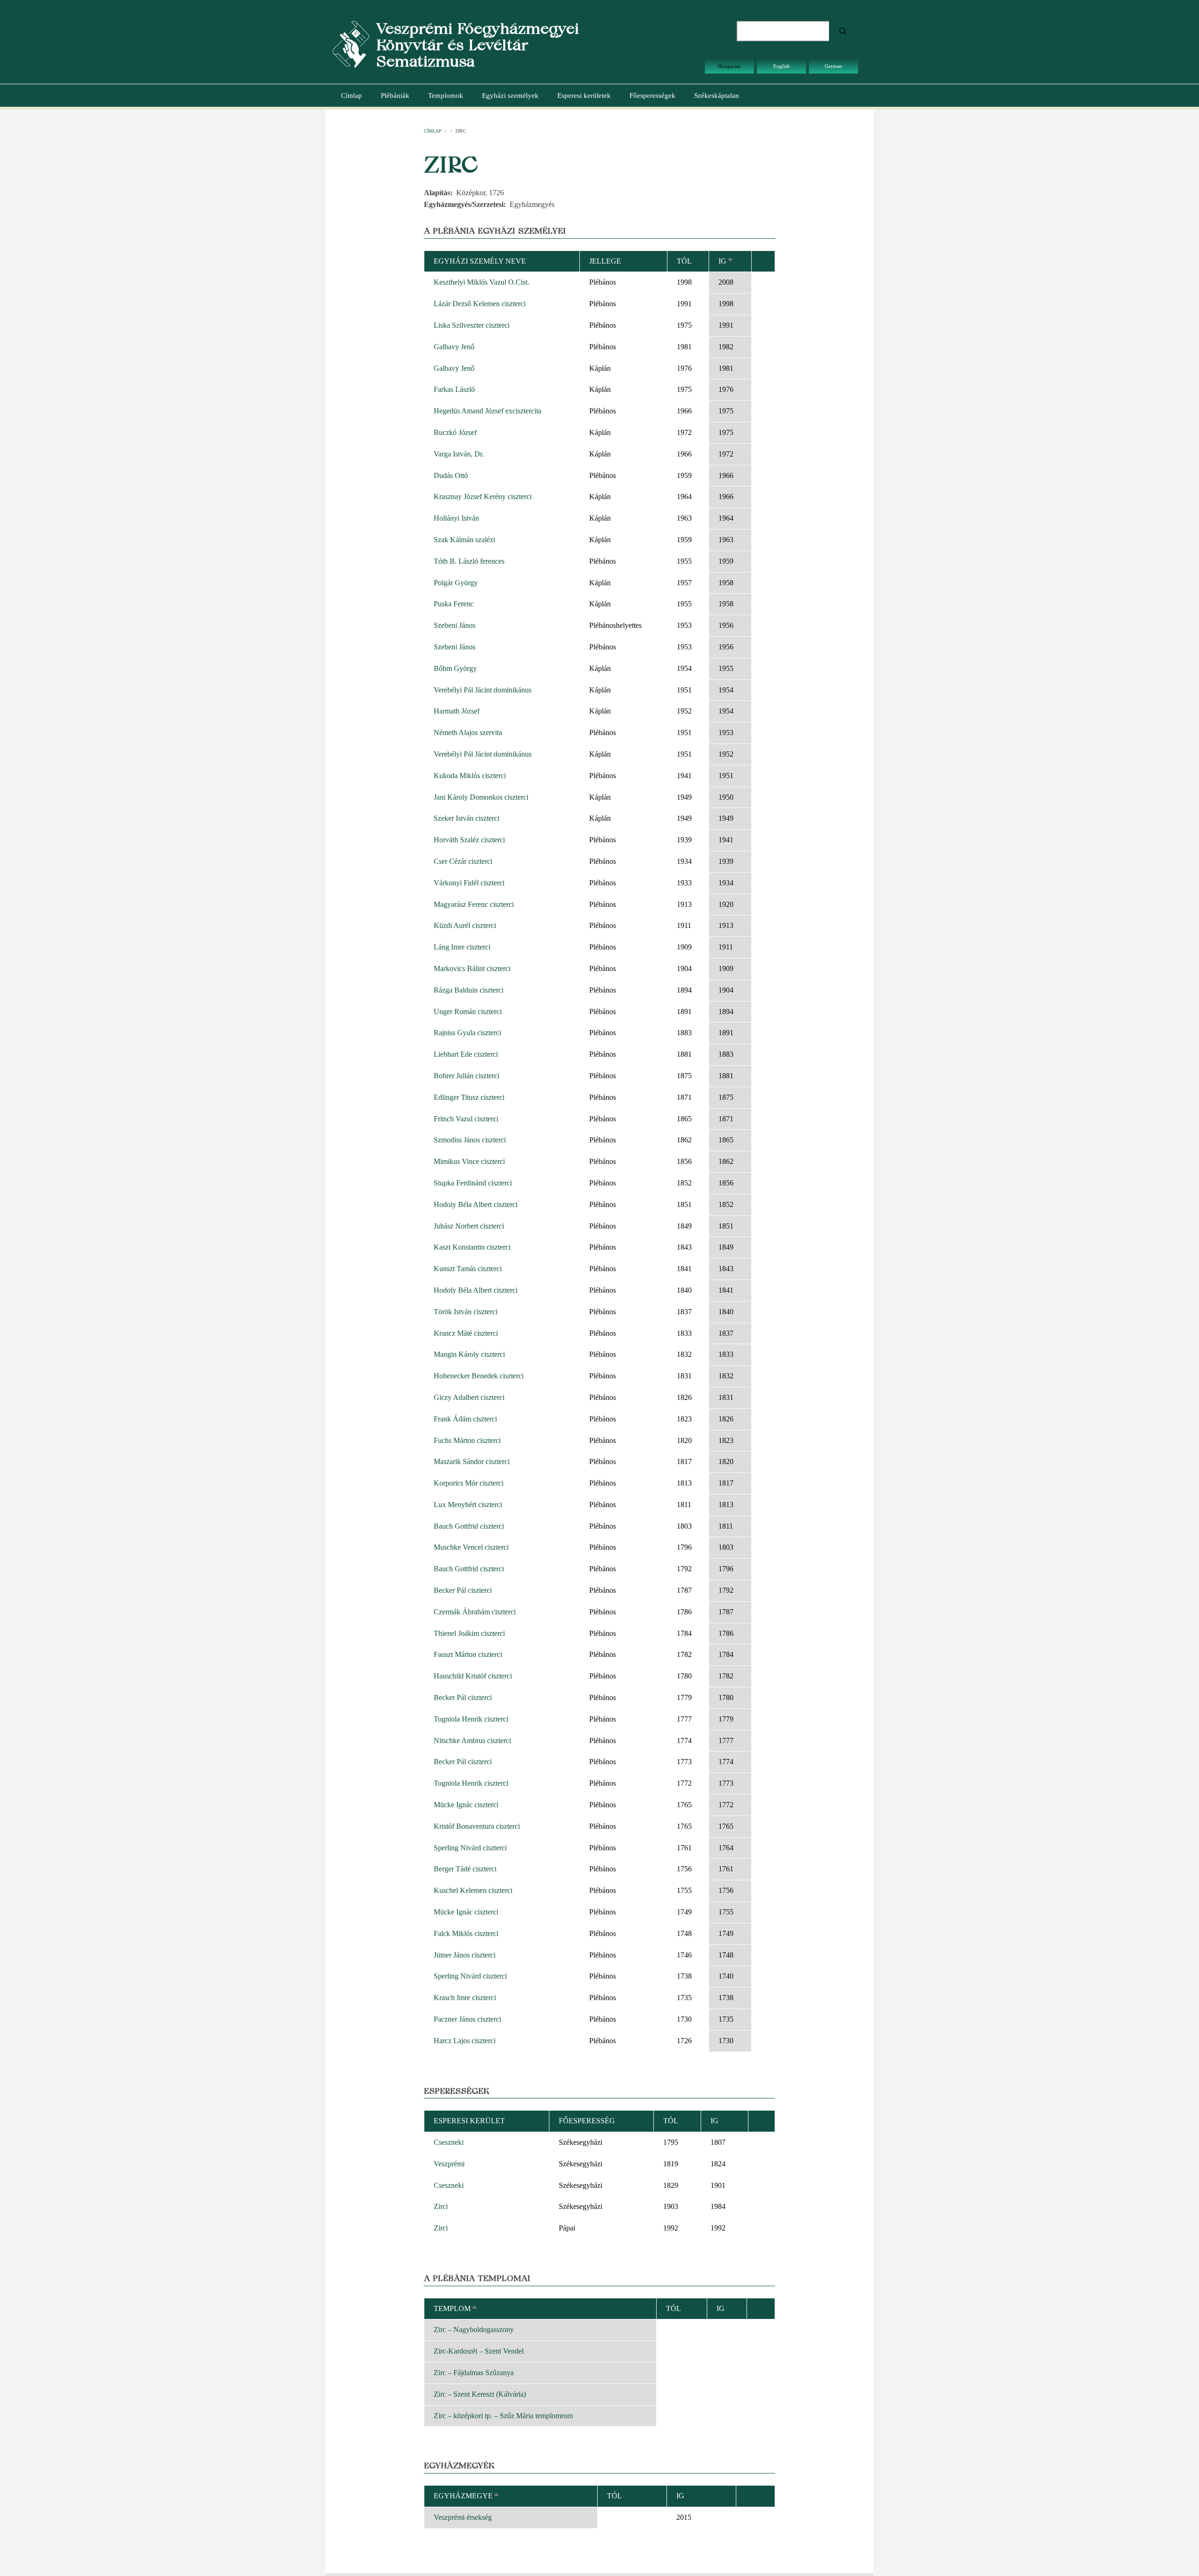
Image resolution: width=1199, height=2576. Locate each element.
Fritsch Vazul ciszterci (466, 1119)
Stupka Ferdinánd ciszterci (473, 1183)
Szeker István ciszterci (466, 818)
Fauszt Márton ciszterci (468, 1654)
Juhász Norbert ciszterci (469, 1226)
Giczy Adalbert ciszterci (469, 1397)
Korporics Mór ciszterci (469, 1483)
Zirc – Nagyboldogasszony (474, 2329)
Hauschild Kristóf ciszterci (473, 1676)
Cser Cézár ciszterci (463, 861)
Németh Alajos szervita (468, 732)
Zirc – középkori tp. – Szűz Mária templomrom (503, 2416)
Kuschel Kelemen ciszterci (473, 1890)
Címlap (352, 96)
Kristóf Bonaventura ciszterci (477, 1826)
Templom (456, 2308)
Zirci (441, 2206)
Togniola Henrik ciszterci (471, 1719)
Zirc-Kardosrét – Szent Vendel (479, 2351)
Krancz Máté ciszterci (466, 1333)
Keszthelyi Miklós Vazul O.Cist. (481, 282)
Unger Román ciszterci (468, 1012)
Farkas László (454, 389)
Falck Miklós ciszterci (466, 1933)
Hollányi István (456, 518)
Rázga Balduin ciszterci (469, 990)
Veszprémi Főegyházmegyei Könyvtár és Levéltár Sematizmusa (477, 45)
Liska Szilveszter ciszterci (472, 325)
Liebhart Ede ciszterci (466, 1054)
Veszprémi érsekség (463, 2517)
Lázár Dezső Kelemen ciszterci (480, 304)
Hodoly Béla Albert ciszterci (476, 1204)
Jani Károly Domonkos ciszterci (481, 797)
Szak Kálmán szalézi (464, 540)
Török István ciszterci (466, 1312)
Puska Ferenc (454, 604)
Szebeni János (455, 625)
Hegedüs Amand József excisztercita (488, 411)
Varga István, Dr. (459, 454)
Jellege (605, 261)
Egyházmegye (467, 2496)
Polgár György (456, 583)
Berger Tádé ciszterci (465, 1869)
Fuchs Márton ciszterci (467, 1440)
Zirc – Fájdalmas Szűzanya (474, 2373)
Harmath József (457, 711)
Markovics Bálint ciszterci (472, 968)
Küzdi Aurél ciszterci (465, 925)
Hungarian (729, 66)
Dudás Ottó (451, 475)
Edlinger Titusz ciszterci (469, 1097)
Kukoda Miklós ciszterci (470, 776)
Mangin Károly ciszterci (469, 1354)
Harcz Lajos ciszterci (465, 2041)
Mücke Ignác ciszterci (466, 1805)
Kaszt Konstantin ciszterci (472, 1247)
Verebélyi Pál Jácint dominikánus (483, 690)
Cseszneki (449, 2142)
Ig (726, 261)
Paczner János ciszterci (467, 2019)
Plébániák (395, 96)
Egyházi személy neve (480, 261)
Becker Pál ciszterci (463, 1590)
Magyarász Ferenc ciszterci (474, 904)
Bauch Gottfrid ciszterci (469, 1526)
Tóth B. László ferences (469, 561)
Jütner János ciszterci (465, 1955)
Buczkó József (455, 432)
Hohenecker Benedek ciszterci (479, 1376)
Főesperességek (652, 96)
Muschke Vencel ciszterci (471, 1547)
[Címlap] (351, 44)
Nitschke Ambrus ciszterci (472, 1741)
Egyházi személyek (510, 96)
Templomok (446, 96)
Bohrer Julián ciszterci (466, 1076)
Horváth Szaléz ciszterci (469, 840)
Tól (684, 261)
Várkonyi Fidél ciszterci (469, 883)
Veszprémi (449, 2164)
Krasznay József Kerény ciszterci (483, 497)
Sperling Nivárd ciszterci (470, 1848)
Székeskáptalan (717, 96)
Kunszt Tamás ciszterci (468, 1269)
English (781, 66)
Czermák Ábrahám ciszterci (475, 1612)
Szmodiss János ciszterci (470, 1140)
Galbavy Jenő (454, 347)
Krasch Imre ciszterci (465, 1998)
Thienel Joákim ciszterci (469, 1633)
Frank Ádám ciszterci (465, 1419)
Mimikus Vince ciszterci (469, 1161)
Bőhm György (455, 668)
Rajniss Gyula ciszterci (467, 1033)
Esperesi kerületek (584, 96)
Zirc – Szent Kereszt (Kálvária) (480, 2394)
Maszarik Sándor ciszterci (472, 1461)
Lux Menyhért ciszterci (468, 1505)
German (833, 66)
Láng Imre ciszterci (462, 947)
